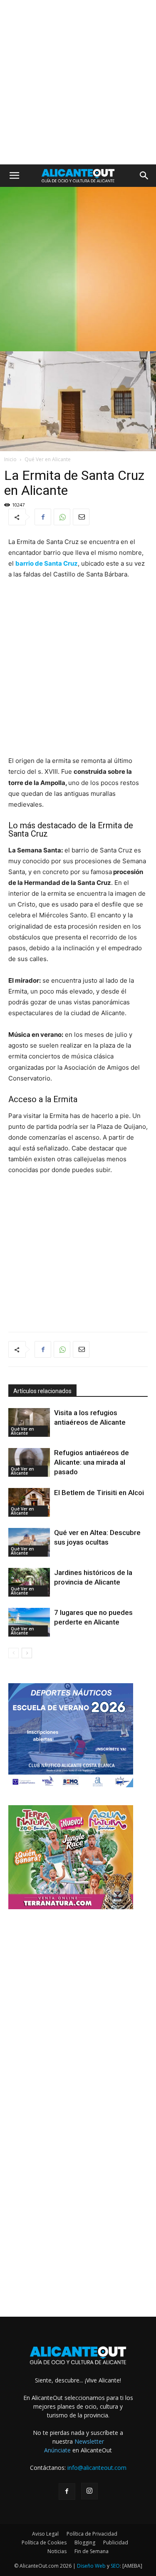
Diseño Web (91, 2566)
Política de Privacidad (92, 2534)
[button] (14, 176)
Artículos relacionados (42, 1391)
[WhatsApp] (62, 517)
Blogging (85, 2542)
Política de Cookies (44, 2542)
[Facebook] (43, 517)
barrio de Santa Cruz (47, 563)
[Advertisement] (78, 82)
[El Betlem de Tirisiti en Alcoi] (29, 1502)
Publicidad (116, 2542)
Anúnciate (57, 2450)
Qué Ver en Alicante (48, 459)
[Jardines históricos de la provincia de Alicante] (29, 1582)
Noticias (57, 2551)
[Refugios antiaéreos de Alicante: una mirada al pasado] (29, 1462)
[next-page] (27, 1653)
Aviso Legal (45, 2534)
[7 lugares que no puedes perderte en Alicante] (29, 1622)
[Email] (81, 517)
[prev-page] (14, 1653)
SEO (115, 2566)
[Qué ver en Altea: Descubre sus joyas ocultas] (29, 1542)
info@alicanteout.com (97, 2468)
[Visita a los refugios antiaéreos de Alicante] (29, 1422)
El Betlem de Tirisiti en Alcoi (99, 1493)
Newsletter (89, 2441)
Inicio (10, 459)
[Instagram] (89, 2491)
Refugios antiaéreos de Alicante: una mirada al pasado (92, 1462)
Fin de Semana (92, 2551)
